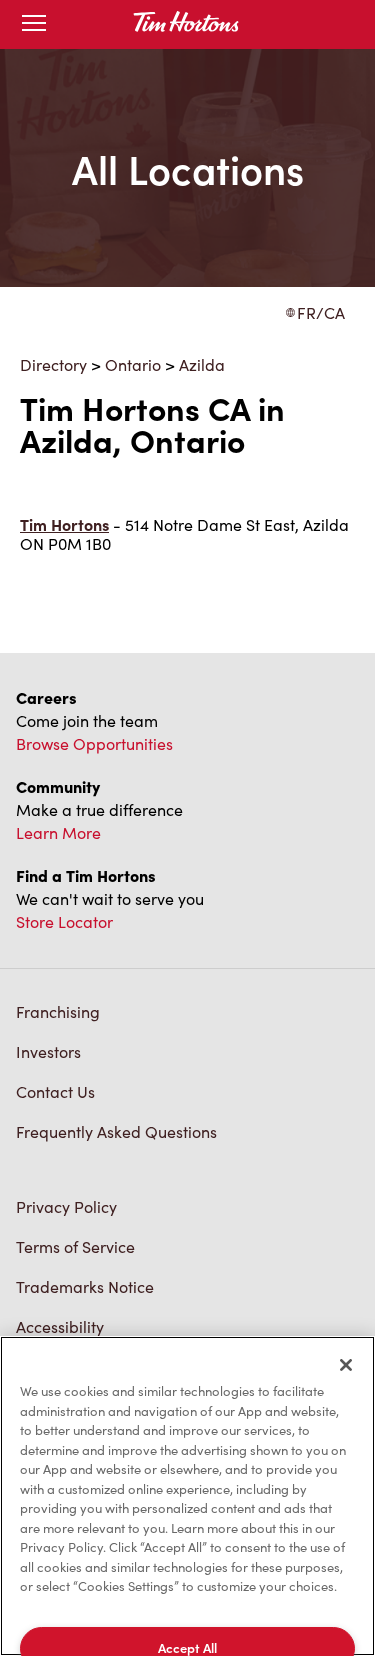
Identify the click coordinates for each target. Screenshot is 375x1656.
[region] (187, 1496)
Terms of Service (75, 1246)
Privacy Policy (66, 1206)
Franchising (58, 1011)
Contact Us (55, 1091)
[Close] (346, 1365)
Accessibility (60, 1326)
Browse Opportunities (94, 743)
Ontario (133, 364)
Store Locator (64, 921)
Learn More (58, 832)
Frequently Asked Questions (116, 1131)
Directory (53, 364)
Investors (48, 1051)
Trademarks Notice (85, 1286)
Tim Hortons (64, 524)
